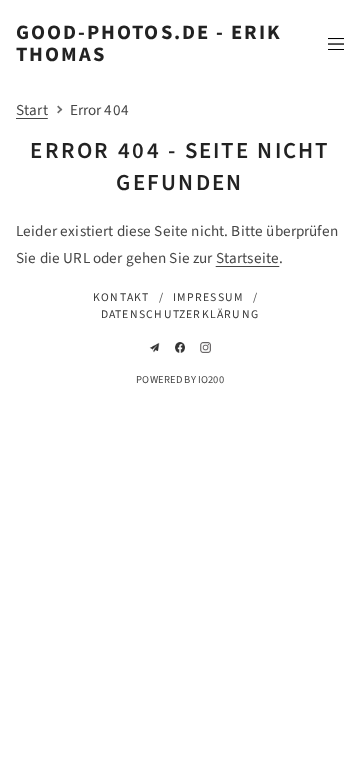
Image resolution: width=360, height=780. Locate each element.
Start (32, 110)
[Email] (154, 347)
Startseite (248, 258)
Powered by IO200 (179, 379)
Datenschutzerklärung (180, 314)
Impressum (208, 297)
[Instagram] (205, 347)
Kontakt (121, 297)
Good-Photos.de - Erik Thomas (149, 43)
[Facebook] (180, 347)
